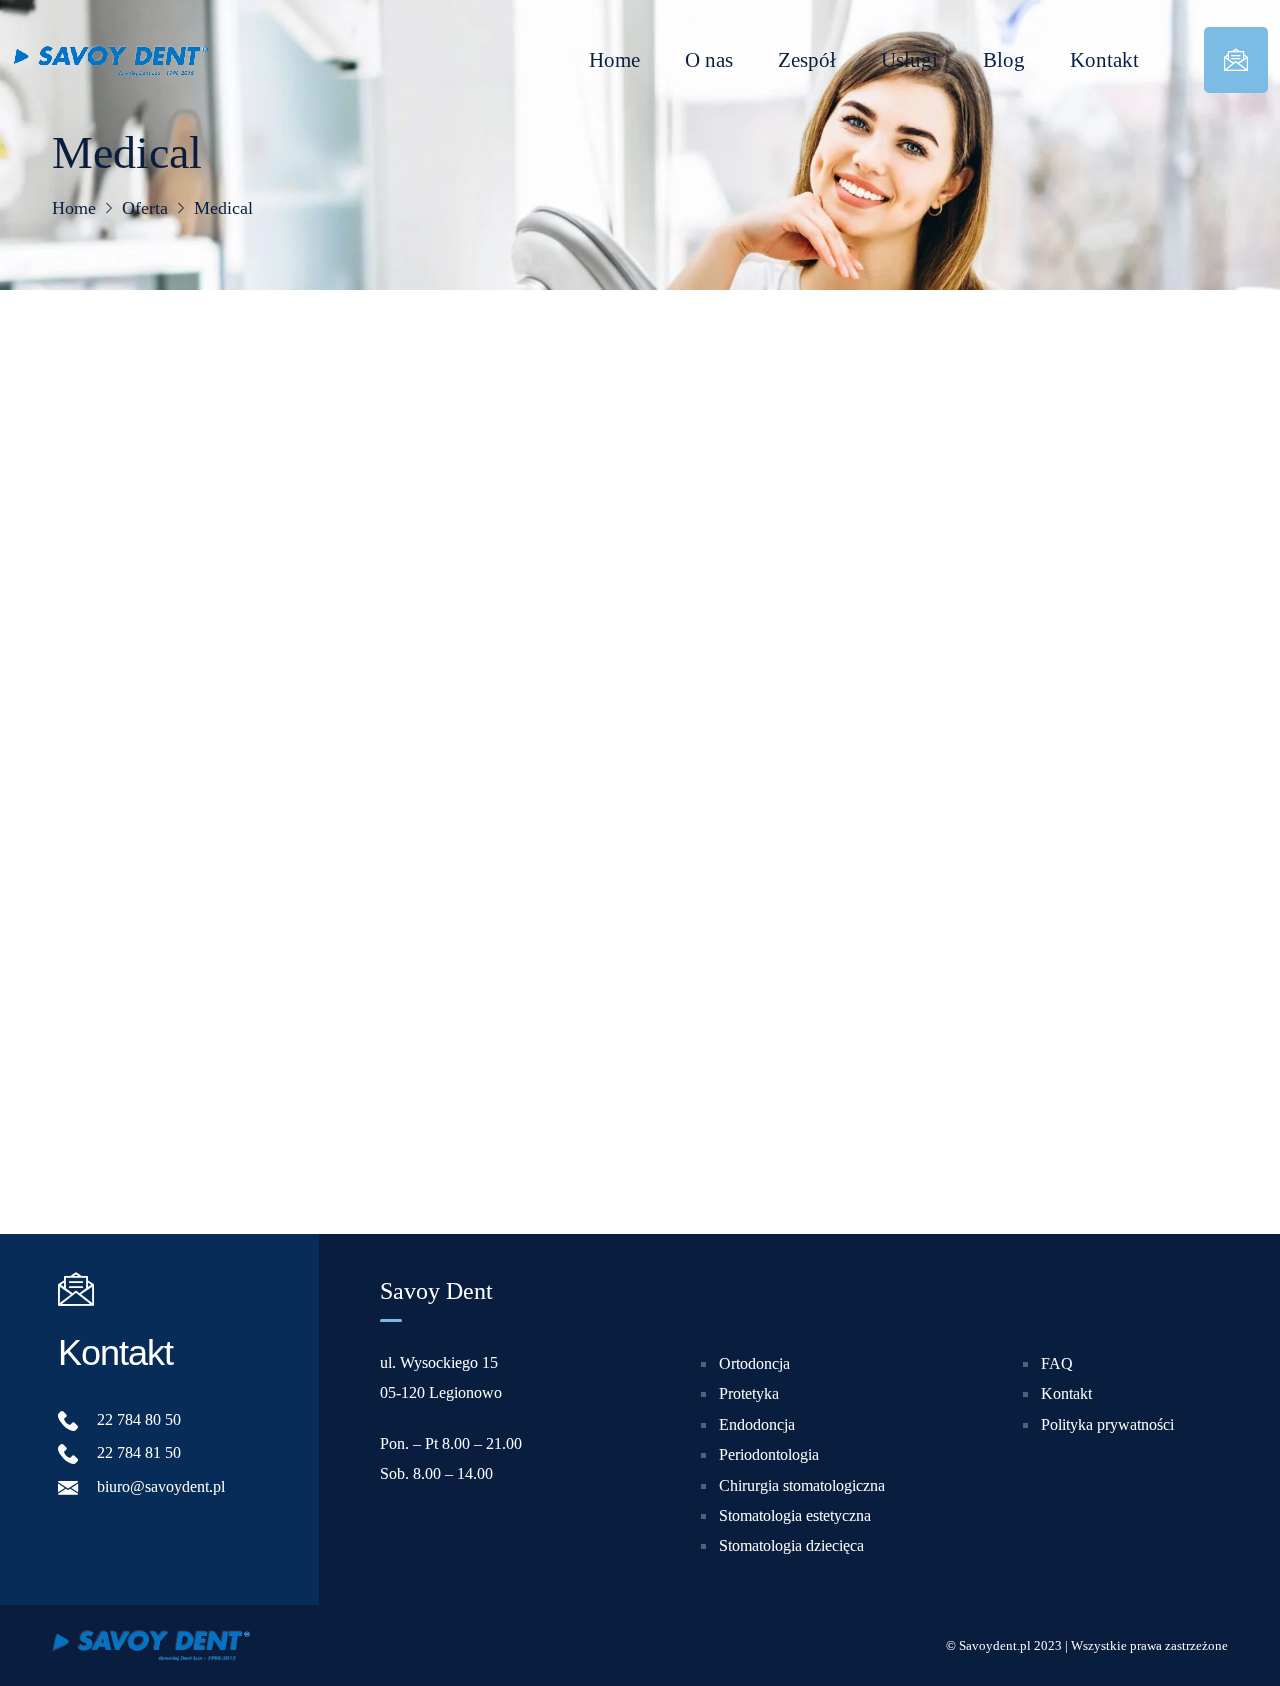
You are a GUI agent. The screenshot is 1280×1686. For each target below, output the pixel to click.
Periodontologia (769, 1454)
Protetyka (749, 1394)
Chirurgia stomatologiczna (802, 1485)
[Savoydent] (110, 60)
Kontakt (1104, 60)
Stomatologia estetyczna (795, 1515)
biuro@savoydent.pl (161, 1486)
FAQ (1057, 1363)
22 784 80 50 (139, 1419)
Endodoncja (757, 1424)
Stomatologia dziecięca (791, 1546)
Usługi (909, 60)
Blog (1004, 60)
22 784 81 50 (139, 1453)
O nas (709, 60)
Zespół (807, 60)
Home (614, 60)
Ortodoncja (754, 1363)
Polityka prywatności (1107, 1424)
